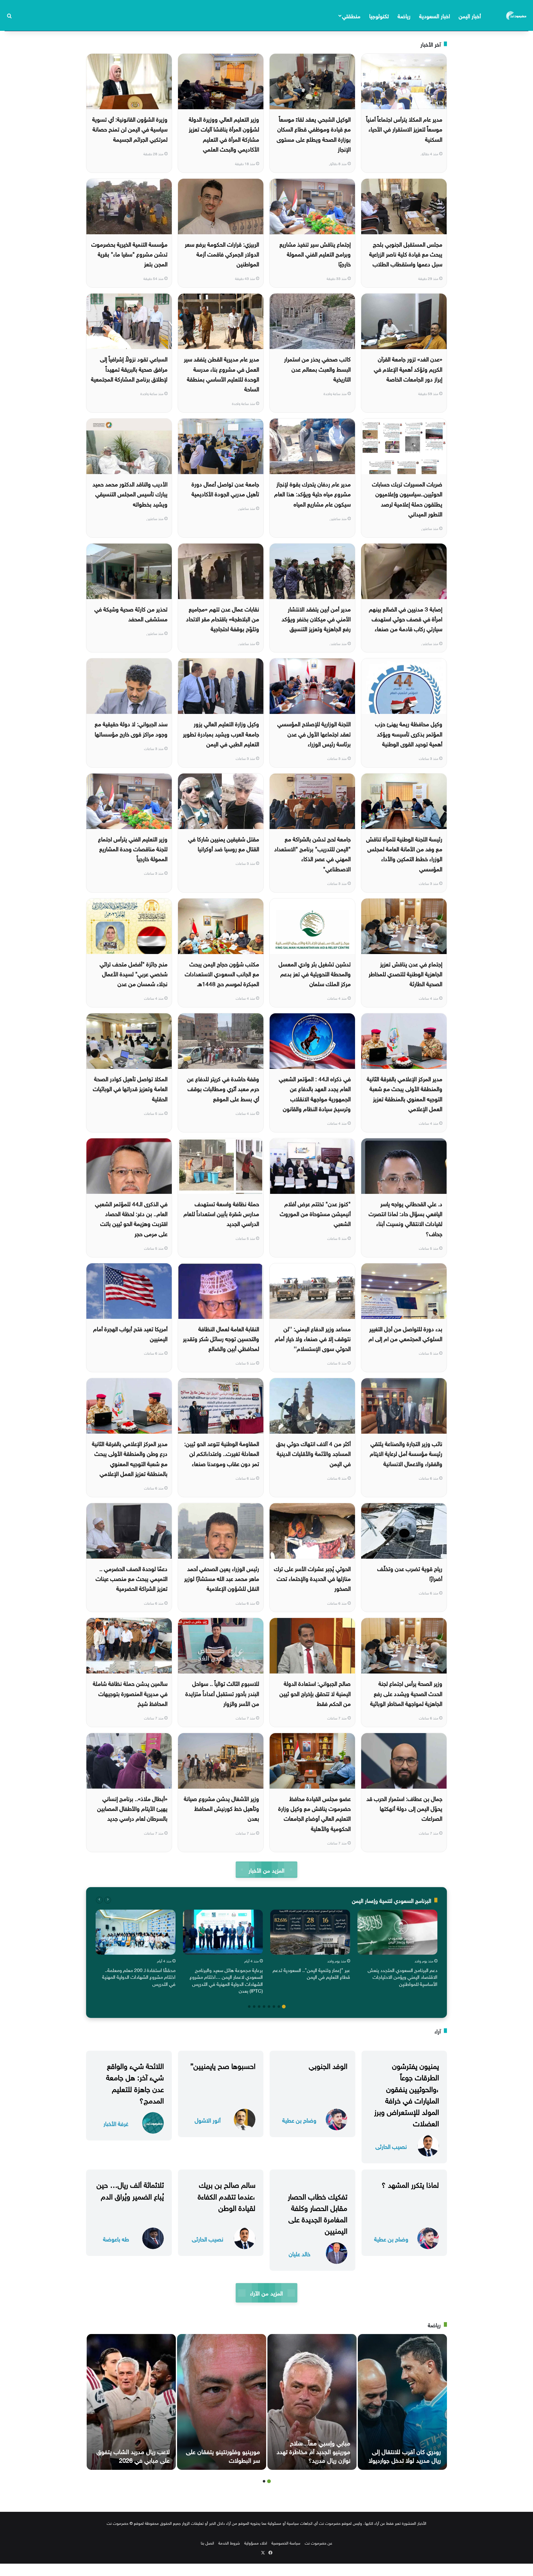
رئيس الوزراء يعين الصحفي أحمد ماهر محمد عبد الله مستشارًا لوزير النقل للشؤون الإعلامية (222, 1578)
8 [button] (249, 2007)
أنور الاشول (208, 2120)
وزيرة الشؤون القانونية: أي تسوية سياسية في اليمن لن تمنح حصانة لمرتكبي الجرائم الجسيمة (130, 129)
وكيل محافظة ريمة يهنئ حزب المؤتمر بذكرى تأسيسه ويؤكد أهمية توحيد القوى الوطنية (409, 733)
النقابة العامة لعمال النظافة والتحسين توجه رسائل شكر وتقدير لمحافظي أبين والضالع (221, 1338)
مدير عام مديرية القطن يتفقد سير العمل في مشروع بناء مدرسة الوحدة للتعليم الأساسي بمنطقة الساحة (221, 373)
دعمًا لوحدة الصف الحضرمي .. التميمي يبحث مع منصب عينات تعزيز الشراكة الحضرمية (132, 1578)
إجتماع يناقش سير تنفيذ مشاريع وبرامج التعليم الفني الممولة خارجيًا (315, 254)
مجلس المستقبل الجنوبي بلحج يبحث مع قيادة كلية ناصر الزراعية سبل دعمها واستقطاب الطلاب (406, 254)
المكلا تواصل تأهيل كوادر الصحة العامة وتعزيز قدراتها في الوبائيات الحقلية (130, 1088)
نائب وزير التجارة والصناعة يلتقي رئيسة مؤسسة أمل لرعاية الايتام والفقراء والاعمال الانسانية (406, 1453)
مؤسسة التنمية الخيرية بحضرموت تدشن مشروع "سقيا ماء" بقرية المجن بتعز (129, 254)
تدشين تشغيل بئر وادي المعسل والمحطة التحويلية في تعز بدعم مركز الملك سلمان (315, 973)
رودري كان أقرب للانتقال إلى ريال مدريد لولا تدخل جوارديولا (405, 2455)
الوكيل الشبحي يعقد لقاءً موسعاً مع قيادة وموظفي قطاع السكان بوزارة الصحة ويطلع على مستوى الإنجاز (314, 133)
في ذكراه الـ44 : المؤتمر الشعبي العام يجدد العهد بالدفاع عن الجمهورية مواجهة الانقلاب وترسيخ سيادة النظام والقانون (315, 1093)
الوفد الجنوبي (328, 2065)
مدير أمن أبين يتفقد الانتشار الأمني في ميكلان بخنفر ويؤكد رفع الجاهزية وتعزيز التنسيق (316, 618)
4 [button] (269, 2007)
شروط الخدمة (229, 2543)
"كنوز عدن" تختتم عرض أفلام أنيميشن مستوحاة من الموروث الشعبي (315, 1213)
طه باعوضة (116, 2238)
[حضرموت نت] (517, 15)
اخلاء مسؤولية (256, 2543)
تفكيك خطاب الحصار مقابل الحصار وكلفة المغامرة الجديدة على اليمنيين (318, 2213)
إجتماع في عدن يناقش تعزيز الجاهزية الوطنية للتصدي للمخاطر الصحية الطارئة (405, 973)
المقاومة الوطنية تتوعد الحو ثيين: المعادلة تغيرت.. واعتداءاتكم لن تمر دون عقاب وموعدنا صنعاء (222, 1453)
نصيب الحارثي (391, 2146)
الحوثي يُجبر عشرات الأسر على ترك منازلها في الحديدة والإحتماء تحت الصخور (312, 1578)
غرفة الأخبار (116, 2123)
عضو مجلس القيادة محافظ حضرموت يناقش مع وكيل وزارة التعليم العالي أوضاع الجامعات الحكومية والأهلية (314, 1813)
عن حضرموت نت (318, 2543)
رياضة (404, 15)
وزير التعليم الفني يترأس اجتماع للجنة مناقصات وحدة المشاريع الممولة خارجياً (133, 848)
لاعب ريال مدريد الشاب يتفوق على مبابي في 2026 (133, 2455)
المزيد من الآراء (266, 2293)
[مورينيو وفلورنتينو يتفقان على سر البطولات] (222, 2402)
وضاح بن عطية (299, 2120)
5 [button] (264, 2007)
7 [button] (254, 2007)
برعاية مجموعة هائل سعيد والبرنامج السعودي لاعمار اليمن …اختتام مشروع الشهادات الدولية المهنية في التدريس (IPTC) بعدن (226, 1980)
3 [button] (274, 2007)
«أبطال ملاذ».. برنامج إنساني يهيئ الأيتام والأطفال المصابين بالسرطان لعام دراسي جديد (132, 1808)
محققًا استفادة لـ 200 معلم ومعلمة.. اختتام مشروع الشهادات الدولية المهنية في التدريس (139, 1976)
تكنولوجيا (379, 15)
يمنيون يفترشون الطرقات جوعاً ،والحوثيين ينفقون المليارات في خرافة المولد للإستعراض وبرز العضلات (407, 2094)
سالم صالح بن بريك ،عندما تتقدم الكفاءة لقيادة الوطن (227, 2195)
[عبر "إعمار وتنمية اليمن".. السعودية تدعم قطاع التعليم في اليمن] (310, 1932)
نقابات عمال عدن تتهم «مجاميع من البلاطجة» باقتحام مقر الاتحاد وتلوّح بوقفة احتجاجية (223, 618)
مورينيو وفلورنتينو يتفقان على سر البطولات (223, 2455)
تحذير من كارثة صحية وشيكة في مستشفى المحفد (131, 613)
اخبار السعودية (435, 15)
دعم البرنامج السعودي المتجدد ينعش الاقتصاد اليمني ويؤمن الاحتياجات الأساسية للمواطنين (403, 1976)
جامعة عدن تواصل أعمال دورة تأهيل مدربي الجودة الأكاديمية (225, 488)
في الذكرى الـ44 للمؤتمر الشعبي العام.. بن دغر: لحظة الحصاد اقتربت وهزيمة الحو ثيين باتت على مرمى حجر (131, 1218)
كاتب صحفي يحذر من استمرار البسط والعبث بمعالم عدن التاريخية (317, 368)
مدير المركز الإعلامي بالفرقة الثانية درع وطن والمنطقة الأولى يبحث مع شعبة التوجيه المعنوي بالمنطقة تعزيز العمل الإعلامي (130, 1458)
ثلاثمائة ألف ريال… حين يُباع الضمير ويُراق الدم (130, 2189)
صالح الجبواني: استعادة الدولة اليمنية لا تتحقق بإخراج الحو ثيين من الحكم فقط (315, 1693)
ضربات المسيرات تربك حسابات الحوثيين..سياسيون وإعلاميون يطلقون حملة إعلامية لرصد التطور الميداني (407, 498)
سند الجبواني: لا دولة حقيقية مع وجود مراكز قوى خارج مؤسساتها (131, 728)
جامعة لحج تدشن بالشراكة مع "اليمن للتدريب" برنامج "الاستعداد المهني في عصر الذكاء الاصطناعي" (312, 853)
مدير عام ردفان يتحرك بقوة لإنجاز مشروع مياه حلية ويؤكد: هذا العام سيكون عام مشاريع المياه (312, 493)
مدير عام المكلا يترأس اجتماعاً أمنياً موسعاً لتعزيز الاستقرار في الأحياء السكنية (404, 129)
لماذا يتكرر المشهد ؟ (410, 2184)
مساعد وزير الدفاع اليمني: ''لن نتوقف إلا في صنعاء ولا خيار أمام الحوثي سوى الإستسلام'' (313, 1338)
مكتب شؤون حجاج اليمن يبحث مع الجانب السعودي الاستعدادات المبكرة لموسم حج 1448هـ (222, 973)
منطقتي (351, 15)
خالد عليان (300, 2253)
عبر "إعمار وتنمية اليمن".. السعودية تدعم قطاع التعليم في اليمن (311, 1973)
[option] (397, 1949)
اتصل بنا (207, 2543)
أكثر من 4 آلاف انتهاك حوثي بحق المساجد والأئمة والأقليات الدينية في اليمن (313, 1453)
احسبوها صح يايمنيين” (223, 2065)
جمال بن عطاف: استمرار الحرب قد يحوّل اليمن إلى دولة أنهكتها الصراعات (404, 1808)
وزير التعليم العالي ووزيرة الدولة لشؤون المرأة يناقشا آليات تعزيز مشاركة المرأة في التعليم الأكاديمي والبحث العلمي (224, 133)
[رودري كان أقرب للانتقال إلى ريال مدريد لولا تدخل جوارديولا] (402, 2402)
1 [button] (284, 2007)
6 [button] (259, 2007)
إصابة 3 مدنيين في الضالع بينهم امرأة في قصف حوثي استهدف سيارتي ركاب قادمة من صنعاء (406, 618)
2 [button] (279, 2007)
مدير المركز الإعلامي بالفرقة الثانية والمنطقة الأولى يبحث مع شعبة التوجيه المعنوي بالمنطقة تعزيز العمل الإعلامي (405, 1093)
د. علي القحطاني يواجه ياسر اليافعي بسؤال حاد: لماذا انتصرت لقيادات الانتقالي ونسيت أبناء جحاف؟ (405, 1218)
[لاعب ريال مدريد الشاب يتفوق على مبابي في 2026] (131, 2402)
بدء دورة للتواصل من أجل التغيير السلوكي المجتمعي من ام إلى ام (405, 1333)
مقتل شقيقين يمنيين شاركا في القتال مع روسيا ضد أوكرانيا (224, 843)
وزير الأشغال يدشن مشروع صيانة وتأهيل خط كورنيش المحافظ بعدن (221, 1808)
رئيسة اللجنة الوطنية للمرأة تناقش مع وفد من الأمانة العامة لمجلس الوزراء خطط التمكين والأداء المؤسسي (404, 853)
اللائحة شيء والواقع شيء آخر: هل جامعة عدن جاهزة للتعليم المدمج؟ (135, 2082)
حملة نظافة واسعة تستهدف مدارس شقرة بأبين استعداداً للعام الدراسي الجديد (221, 1213)
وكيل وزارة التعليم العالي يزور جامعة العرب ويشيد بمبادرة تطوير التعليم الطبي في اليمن (221, 733)
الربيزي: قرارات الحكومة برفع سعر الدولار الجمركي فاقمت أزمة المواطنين (222, 254)
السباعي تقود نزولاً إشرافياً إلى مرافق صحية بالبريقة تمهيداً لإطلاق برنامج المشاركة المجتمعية (129, 368)
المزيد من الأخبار (266, 1870)
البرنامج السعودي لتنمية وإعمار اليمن (392, 1900)
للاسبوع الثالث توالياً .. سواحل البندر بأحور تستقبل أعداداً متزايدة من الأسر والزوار (222, 1693)
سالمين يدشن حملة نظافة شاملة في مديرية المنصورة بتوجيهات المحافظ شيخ (130, 1693)
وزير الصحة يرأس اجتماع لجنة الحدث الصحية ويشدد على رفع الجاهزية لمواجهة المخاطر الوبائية (406, 1693)
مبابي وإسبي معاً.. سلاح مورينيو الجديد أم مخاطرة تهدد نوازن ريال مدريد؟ (314, 2451)
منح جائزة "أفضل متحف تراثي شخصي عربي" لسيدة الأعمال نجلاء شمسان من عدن (134, 973)
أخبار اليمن (470, 15)
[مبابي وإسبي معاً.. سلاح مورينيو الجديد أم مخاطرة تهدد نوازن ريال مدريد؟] (312, 2402)
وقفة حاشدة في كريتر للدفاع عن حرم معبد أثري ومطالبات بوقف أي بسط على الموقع (223, 1088)
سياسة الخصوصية (286, 2543)
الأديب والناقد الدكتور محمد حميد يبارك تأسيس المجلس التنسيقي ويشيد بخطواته (130, 493)
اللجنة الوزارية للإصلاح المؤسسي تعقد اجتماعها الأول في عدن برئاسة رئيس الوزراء (314, 733)
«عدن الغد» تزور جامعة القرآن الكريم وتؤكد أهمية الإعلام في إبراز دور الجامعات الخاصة (408, 368)
